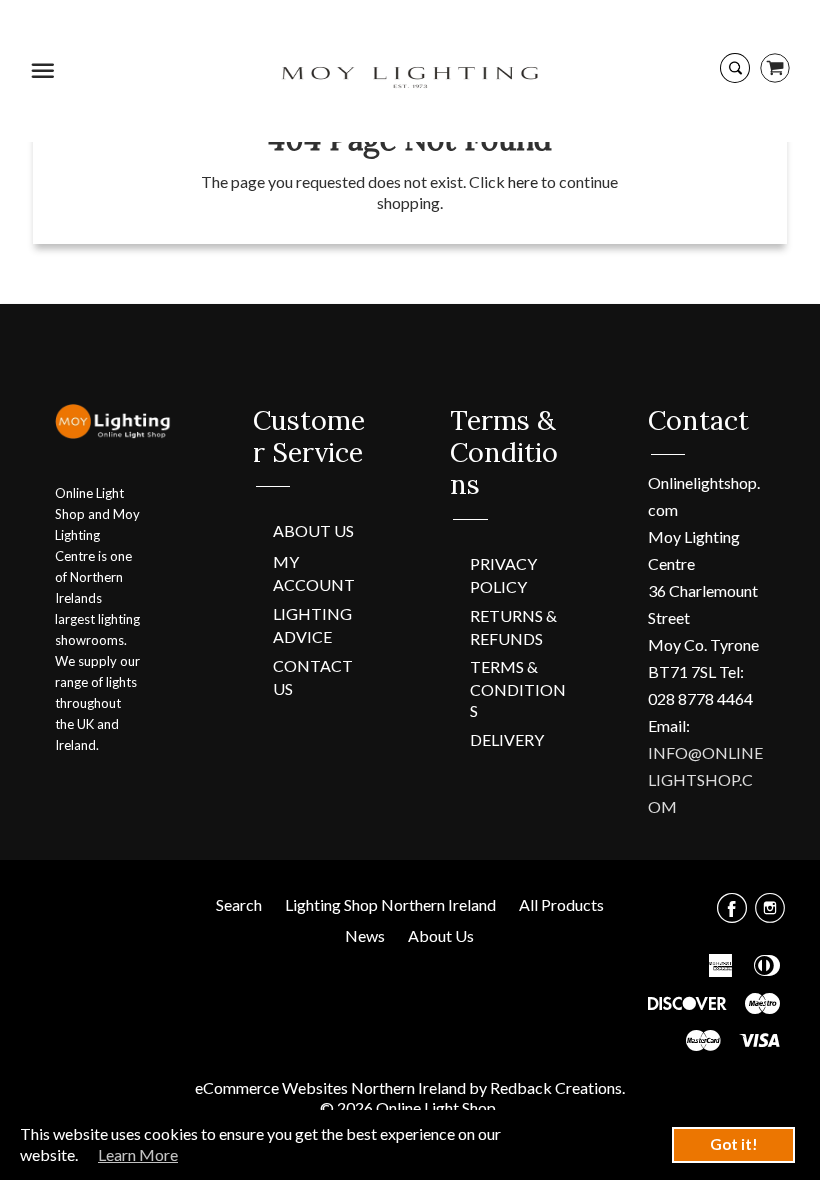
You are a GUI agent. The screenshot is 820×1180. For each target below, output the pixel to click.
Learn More (138, 1154)
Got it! (734, 1144)
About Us (313, 530)
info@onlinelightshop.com (705, 779)
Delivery (507, 739)
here (523, 181)
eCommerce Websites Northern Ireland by (342, 1087)
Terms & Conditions (518, 688)
